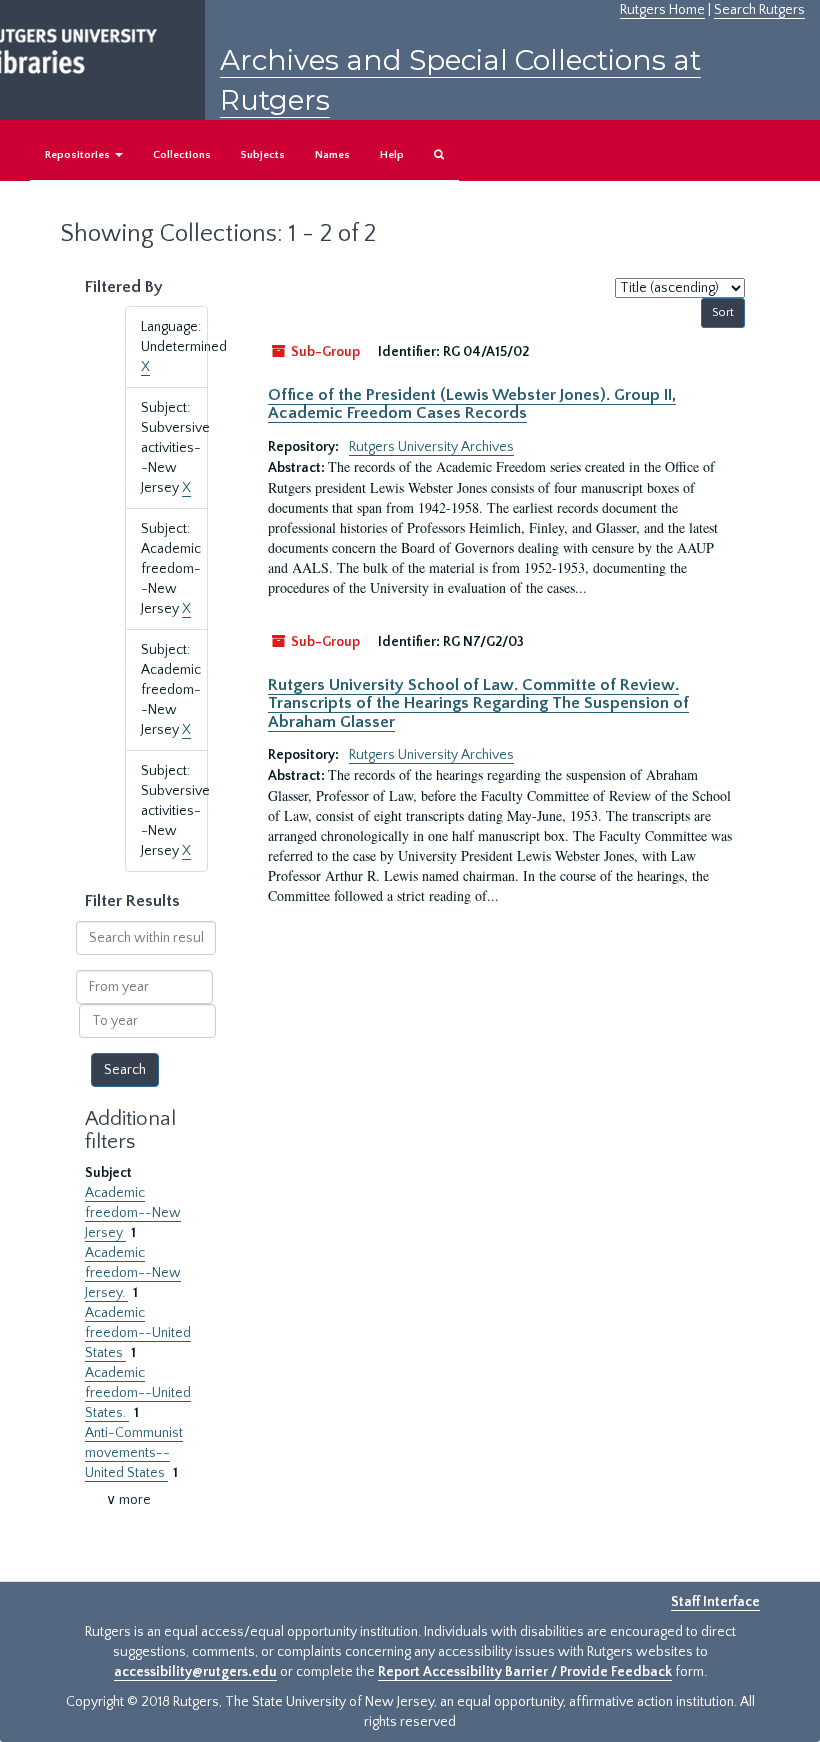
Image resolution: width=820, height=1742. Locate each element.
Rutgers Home (662, 10)
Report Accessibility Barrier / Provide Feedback (525, 1672)
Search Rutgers (759, 10)
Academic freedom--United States (138, 1333)
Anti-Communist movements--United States (134, 1453)
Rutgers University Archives (431, 447)
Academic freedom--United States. (138, 1393)
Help (392, 155)
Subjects (263, 155)
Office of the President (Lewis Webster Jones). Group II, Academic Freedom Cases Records (472, 404)
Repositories (79, 155)
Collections (182, 155)
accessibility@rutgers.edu (195, 1672)
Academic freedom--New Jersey (133, 1213)
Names (332, 155)
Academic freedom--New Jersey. (133, 1273)
